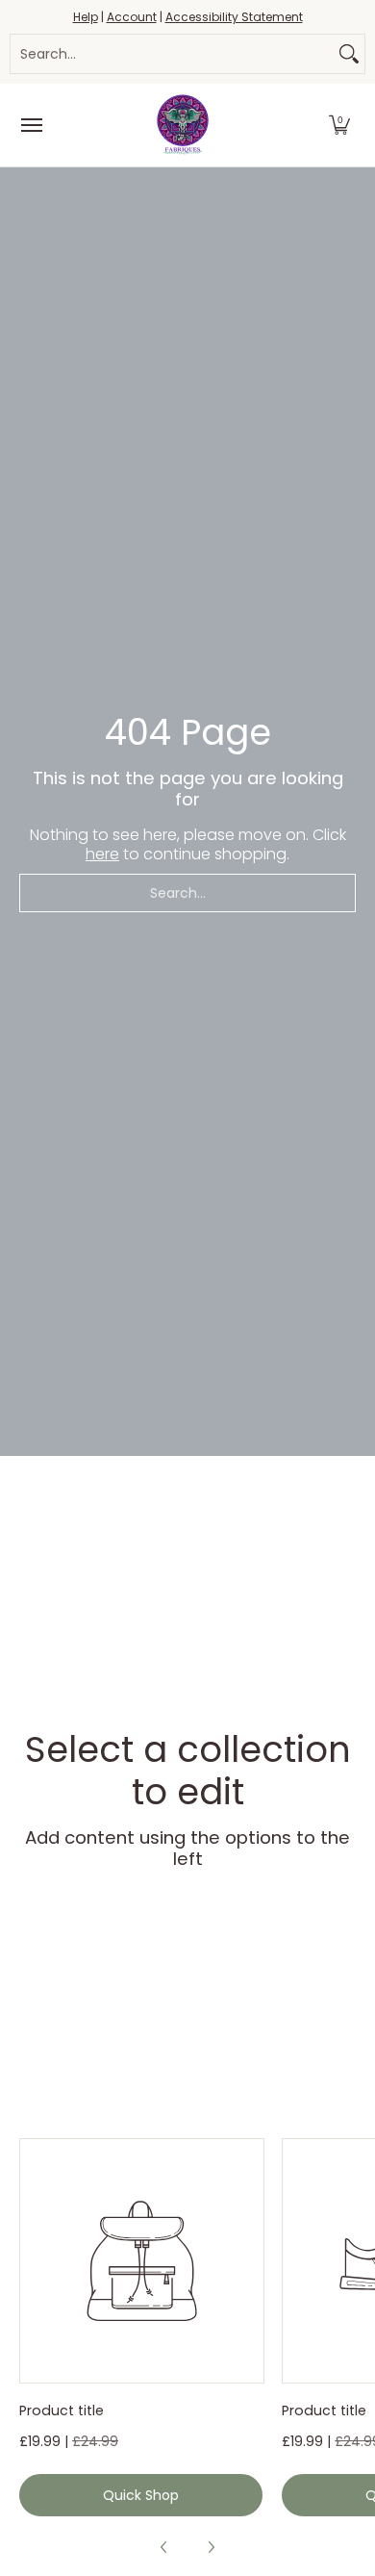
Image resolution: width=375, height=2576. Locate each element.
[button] (339, 125)
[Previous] (164, 2547)
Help (86, 17)
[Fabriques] (183, 125)
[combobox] (172, 54)
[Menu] (31, 125)
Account (132, 17)
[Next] (211, 2547)
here (102, 854)
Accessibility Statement (234, 17)
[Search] (349, 54)
